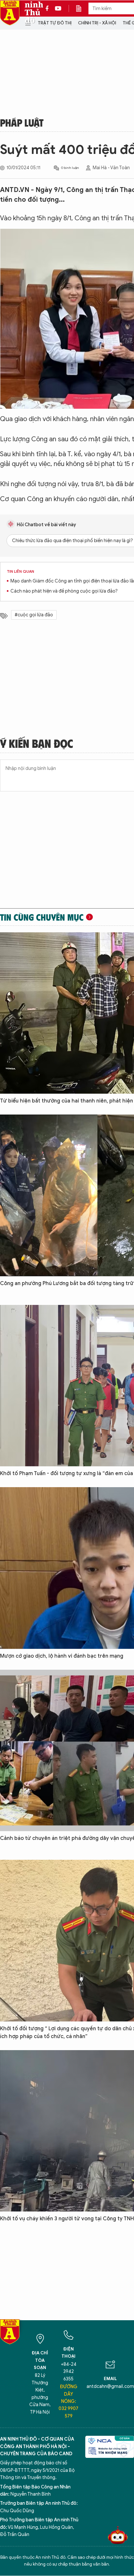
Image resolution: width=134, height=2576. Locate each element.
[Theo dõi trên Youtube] (58, 8)
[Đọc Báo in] (82, 8)
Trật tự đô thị (55, 23)
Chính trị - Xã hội (97, 23)
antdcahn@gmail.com (110, 2386)
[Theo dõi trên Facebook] (49, 8)
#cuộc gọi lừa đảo (34, 615)
